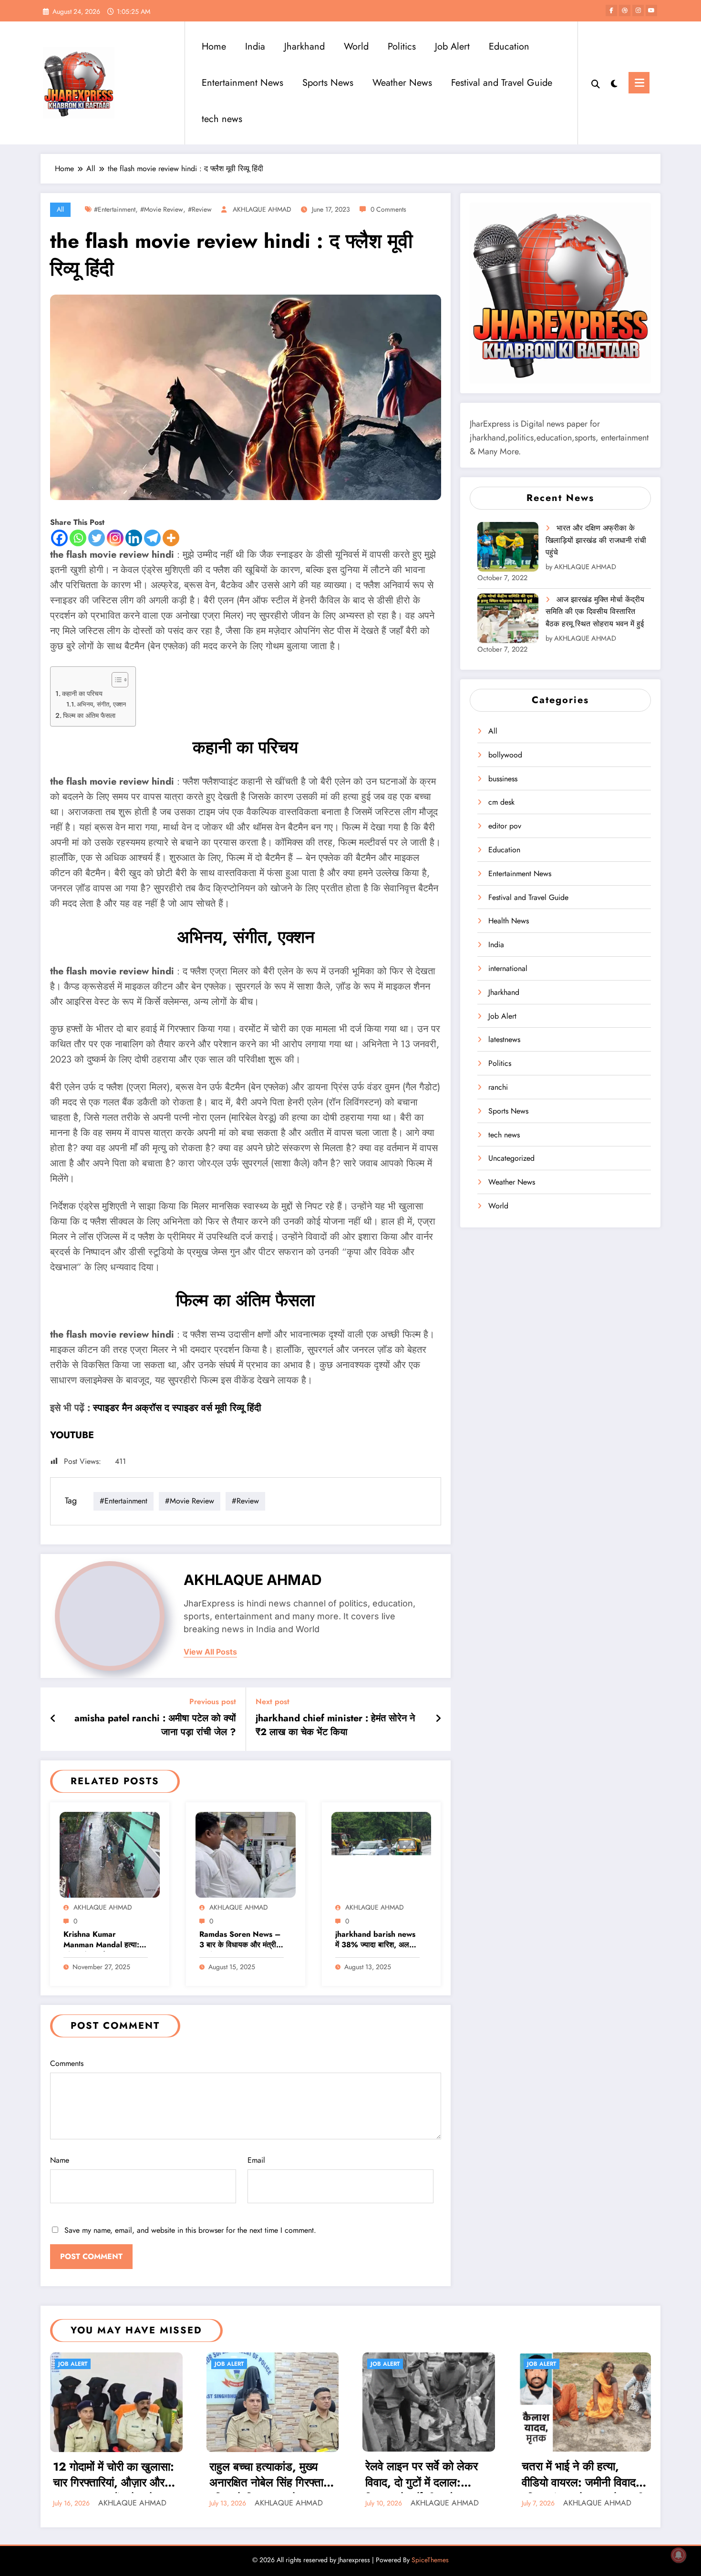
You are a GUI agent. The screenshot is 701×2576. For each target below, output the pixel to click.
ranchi (498, 1087)
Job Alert (452, 46)
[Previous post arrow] (53, 1719)
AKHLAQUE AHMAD (262, 209)
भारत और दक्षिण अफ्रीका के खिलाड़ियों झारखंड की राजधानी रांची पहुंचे (596, 540)
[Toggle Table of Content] (115, 680)
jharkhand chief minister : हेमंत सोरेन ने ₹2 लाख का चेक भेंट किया (335, 1725)
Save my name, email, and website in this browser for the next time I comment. (190, 2230)
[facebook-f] (611, 10)
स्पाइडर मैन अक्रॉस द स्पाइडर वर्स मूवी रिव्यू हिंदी (177, 1408)
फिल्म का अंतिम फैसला (89, 716)
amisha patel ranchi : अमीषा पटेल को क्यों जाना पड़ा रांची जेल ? (155, 1725)
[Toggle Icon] (639, 83)
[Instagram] (115, 538)
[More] (171, 538)
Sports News (328, 83)
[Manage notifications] (679, 2555)
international (508, 968)
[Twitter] (97, 538)
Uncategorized (511, 1158)
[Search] (596, 83)
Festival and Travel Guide (502, 83)
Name (60, 2160)
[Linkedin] (134, 538)
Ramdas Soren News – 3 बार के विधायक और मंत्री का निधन (240, 1940)
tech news (222, 119)
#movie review (162, 209)
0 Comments (388, 209)
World (356, 46)
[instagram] (638, 10)
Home (214, 46)
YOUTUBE (72, 1435)
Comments (67, 2063)
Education (509, 46)
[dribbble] (625, 10)
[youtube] (651, 10)
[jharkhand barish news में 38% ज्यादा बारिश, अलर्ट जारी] (381, 1854)
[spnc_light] (614, 82)
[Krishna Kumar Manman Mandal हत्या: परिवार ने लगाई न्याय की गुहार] (110, 1854)
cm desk (501, 802)
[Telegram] (152, 538)
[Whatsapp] (78, 538)
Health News (509, 921)
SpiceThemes (430, 2560)
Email (256, 2160)
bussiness (503, 779)
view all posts (210, 1652)
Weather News (402, 83)
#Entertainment (115, 209)
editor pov (505, 826)
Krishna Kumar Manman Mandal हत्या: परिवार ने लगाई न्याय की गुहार (104, 1940)
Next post (273, 1702)
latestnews (504, 1039)
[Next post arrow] (438, 1719)
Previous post (213, 1702)
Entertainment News (242, 83)
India (255, 46)
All (60, 209)
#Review (200, 209)
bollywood (505, 755)
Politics (402, 46)
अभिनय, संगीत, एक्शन (101, 704)
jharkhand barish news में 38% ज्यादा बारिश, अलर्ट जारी (375, 1940)
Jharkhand (304, 46)
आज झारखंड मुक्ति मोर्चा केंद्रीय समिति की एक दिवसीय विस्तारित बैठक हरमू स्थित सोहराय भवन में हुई (595, 612)
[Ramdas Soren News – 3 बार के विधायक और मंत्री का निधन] (246, 1854)
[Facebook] (59, 538)
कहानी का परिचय (82, 694)
